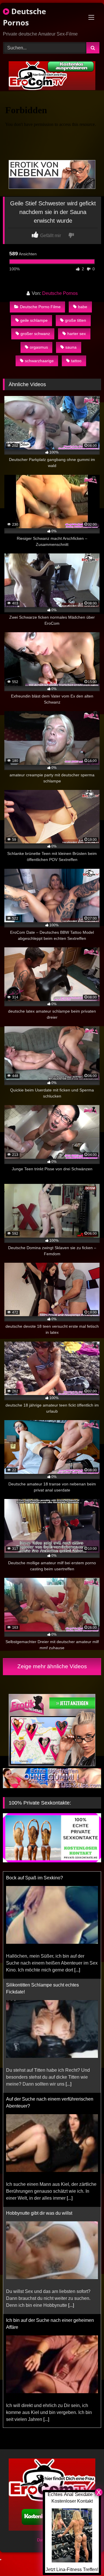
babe (83, 307)
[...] (77, 1970)
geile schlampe (34, 320)
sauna (71, 347)
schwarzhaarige (39, 361)
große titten (76, 320)
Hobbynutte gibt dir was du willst (39, 2213)
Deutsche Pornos (24, 17)
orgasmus (39, 347)
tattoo (76, 361)
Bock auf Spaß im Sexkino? (35, 1878)
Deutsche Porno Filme (40, 307)
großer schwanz (35, 334)
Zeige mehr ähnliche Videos (52, 1666)
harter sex (77, 334)
